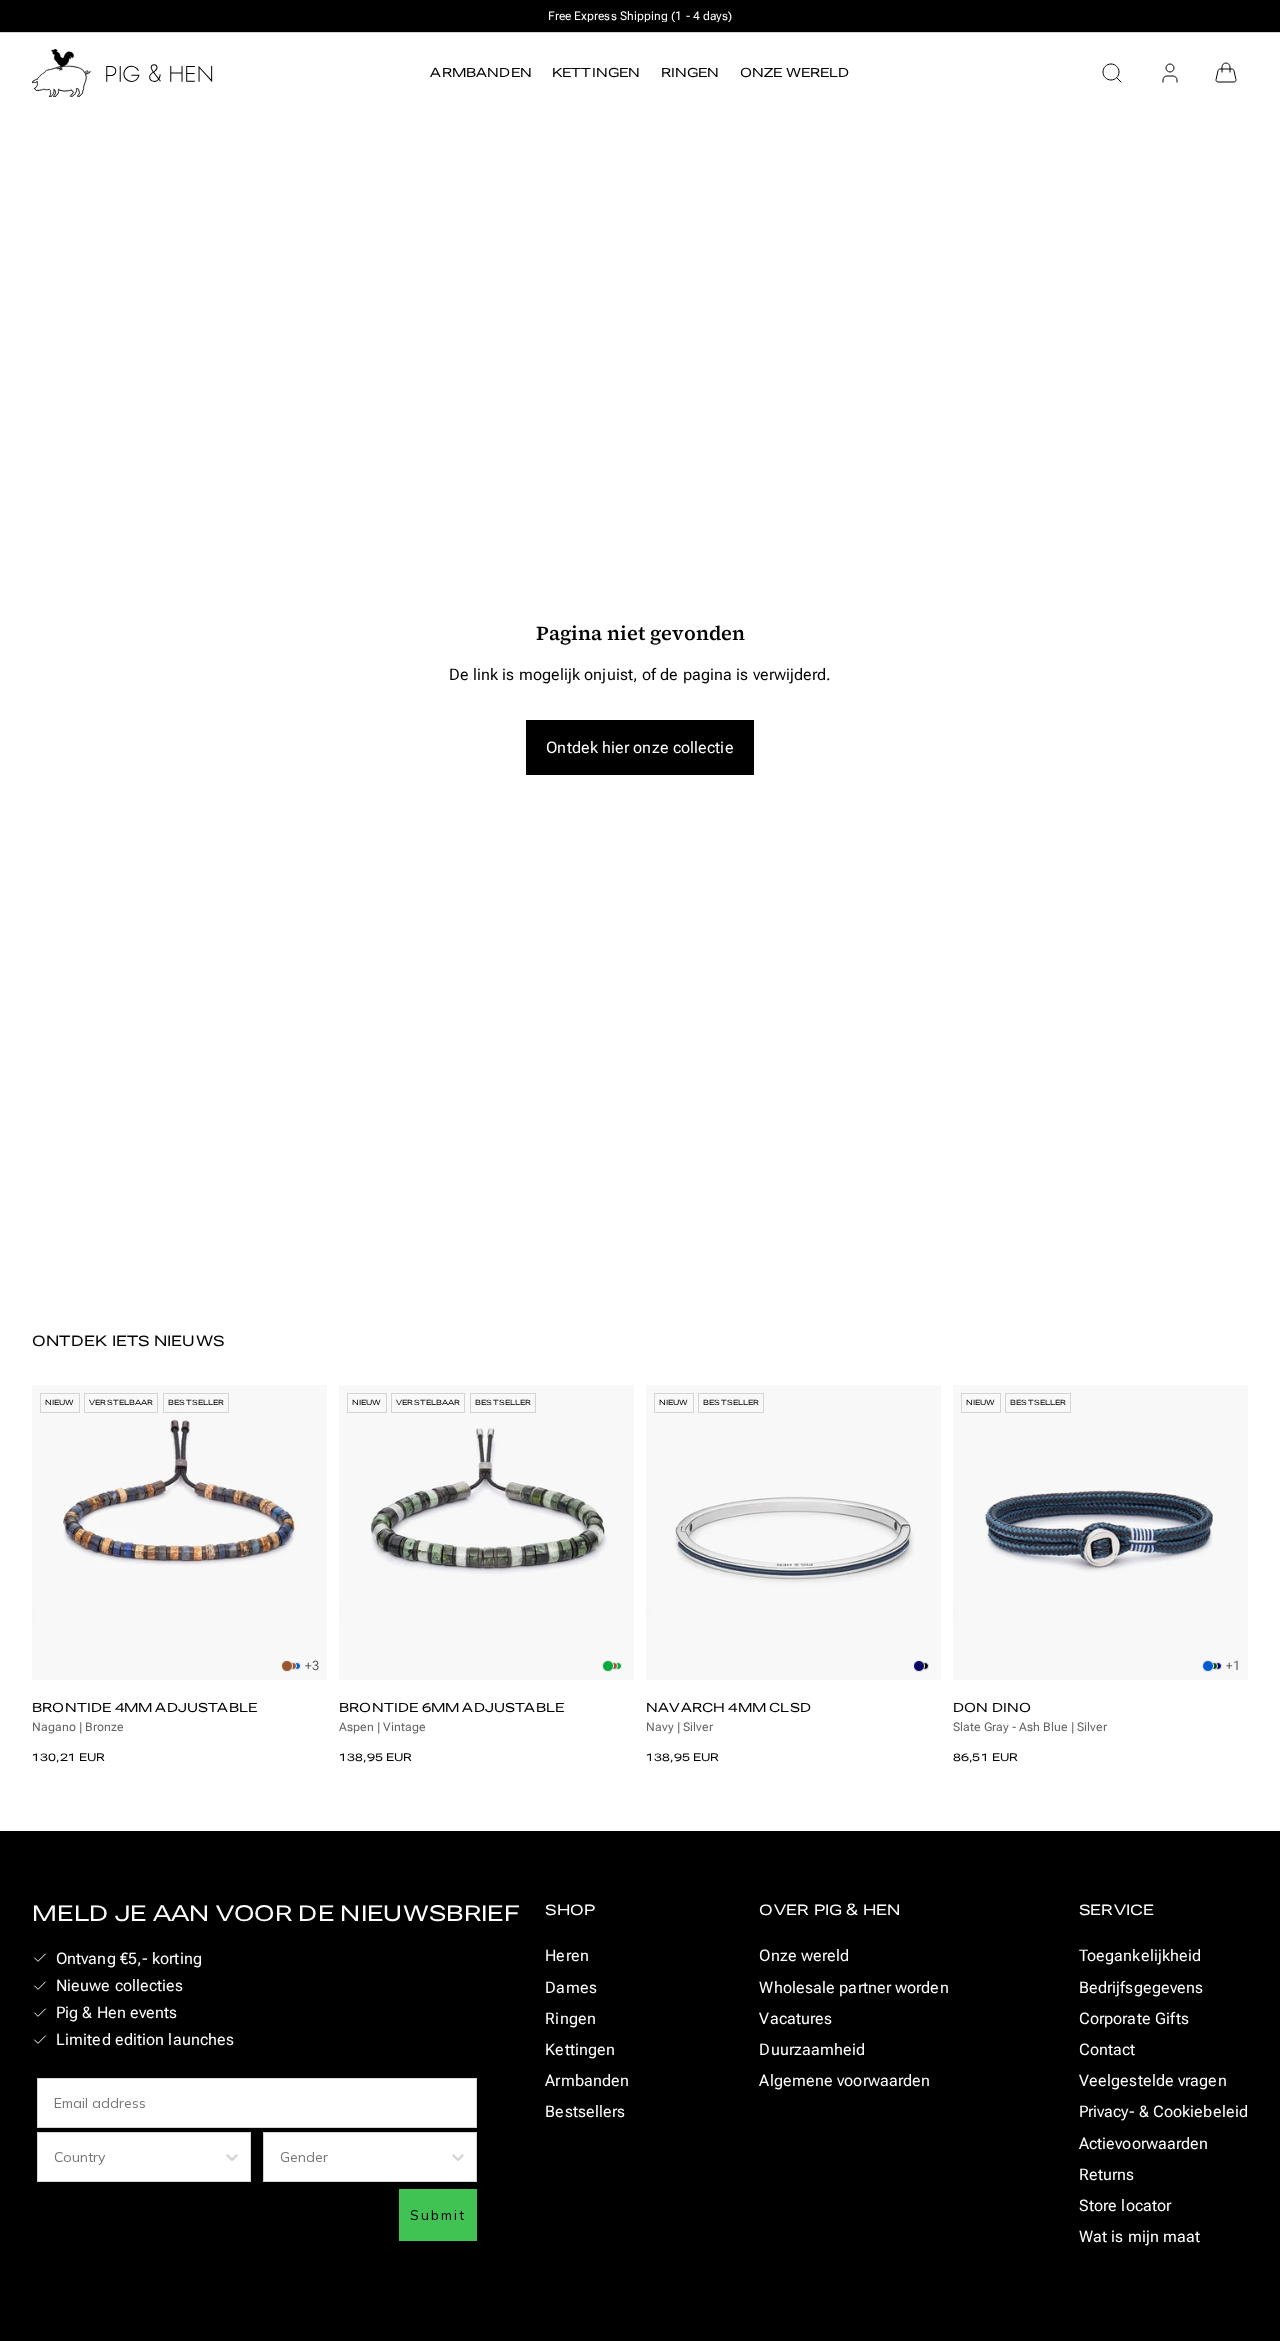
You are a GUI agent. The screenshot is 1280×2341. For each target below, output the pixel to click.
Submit (438, 2215)
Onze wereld (804, 1955)
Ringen (570, 2018)
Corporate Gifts (1134, 2018)
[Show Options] (232, 2157)
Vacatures (795, 2018)
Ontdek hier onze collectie (639, 747)
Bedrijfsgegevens (1141, 1987)
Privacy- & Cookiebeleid (1163, 2111)
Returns (1107, 2174)
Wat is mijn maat (1139, 2236)
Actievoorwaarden (1143, 2143)
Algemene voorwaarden (844, 2080)
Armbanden (587, 2080)
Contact (1107, 2049)
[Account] (1170, 73)
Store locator (1125, 2205)
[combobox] (138, 2157)
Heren (566, 1955)
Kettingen (580, 2049)
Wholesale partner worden (853, 1987)
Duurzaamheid (812, 2049)
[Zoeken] (1112, 73)
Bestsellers (585, 2111)
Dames (570, 1987)
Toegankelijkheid (1140, 1955)
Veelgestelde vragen (1153, 2080)
